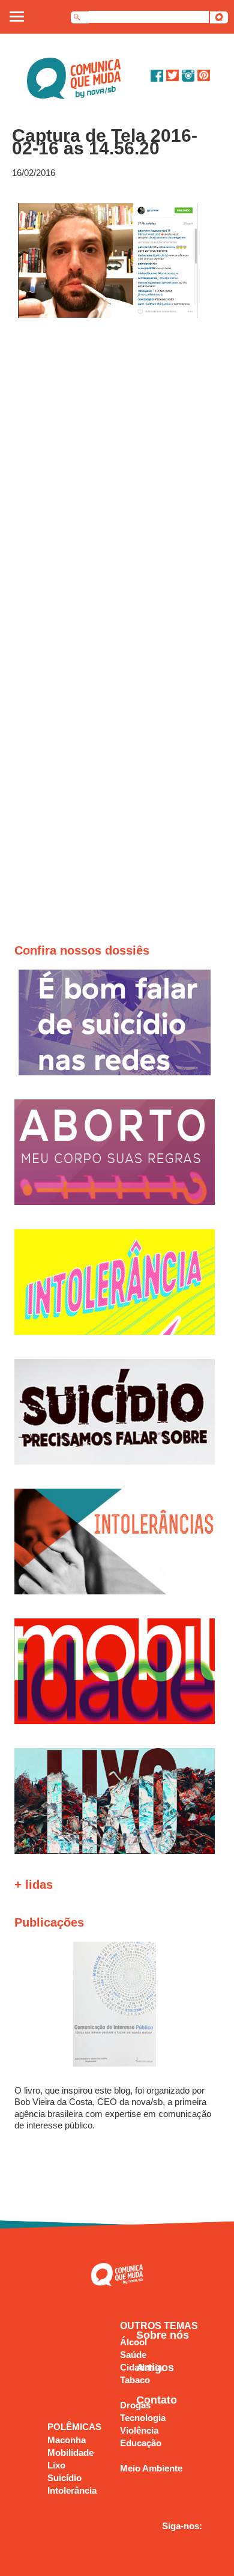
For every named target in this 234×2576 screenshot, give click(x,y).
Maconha (67, 2440)
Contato (157, 2400)
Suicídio (64, 2478)
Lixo (56, 2465)
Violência (139, 2430)
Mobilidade (70, 2453)
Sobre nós (163, 2335)
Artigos (155, 2368)
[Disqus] (118, 480)
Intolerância (72, 2490)
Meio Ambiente (151, 2468)
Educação (141, 2443)
